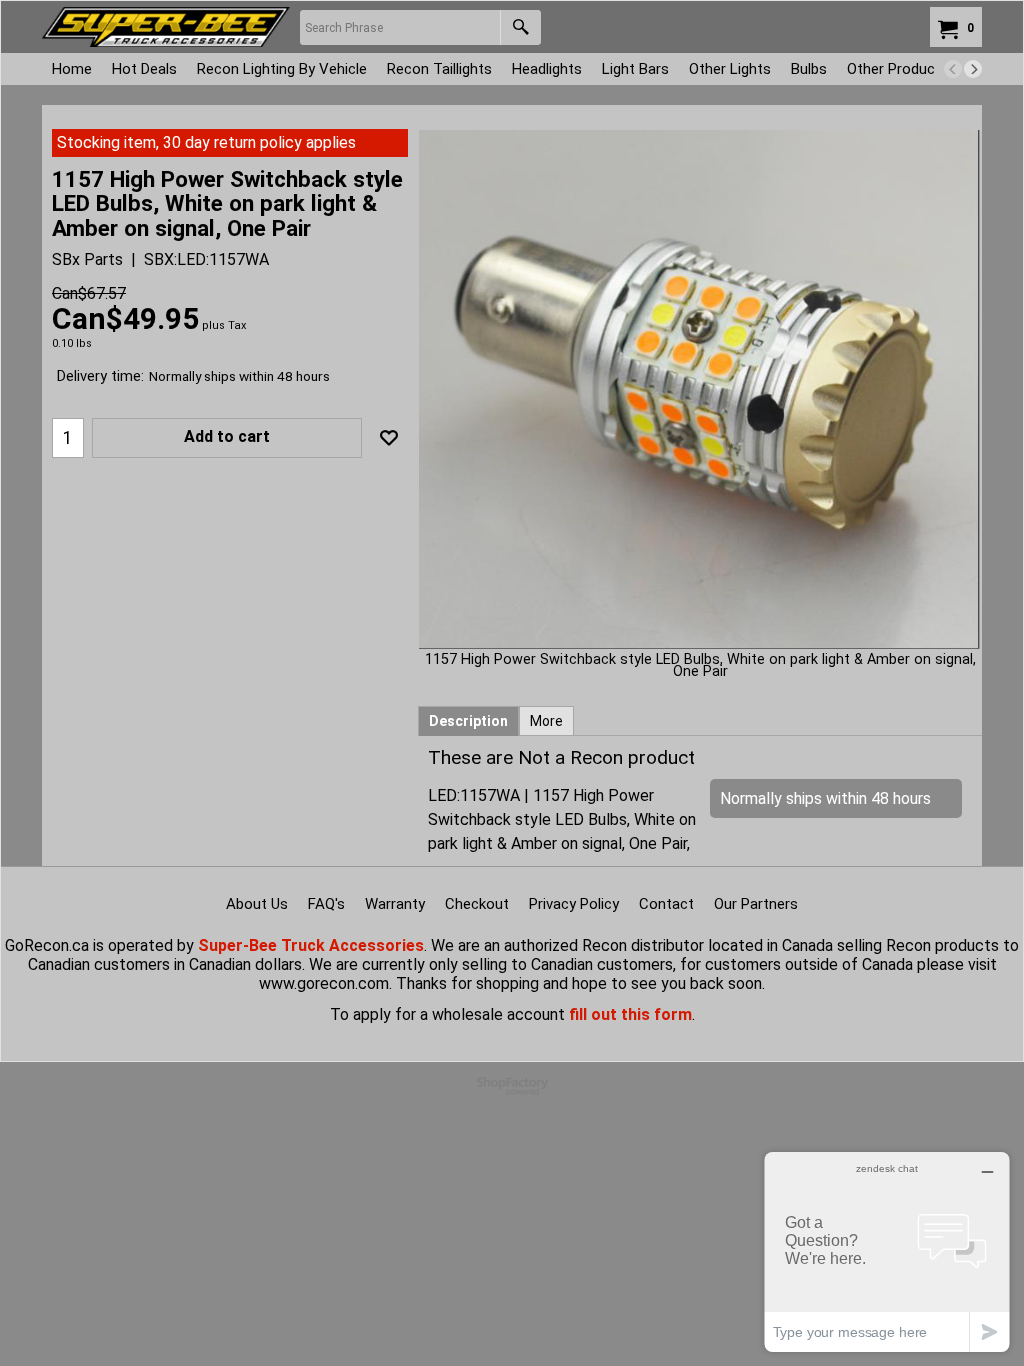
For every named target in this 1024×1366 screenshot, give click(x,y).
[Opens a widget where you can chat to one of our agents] (887, 1251)
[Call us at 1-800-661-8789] (166, 27)
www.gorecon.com (324, 983)
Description (468, 721)
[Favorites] (389, 438)
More (546, 721)
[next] (973, 69)
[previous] (953, 69)
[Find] (520, 27)
